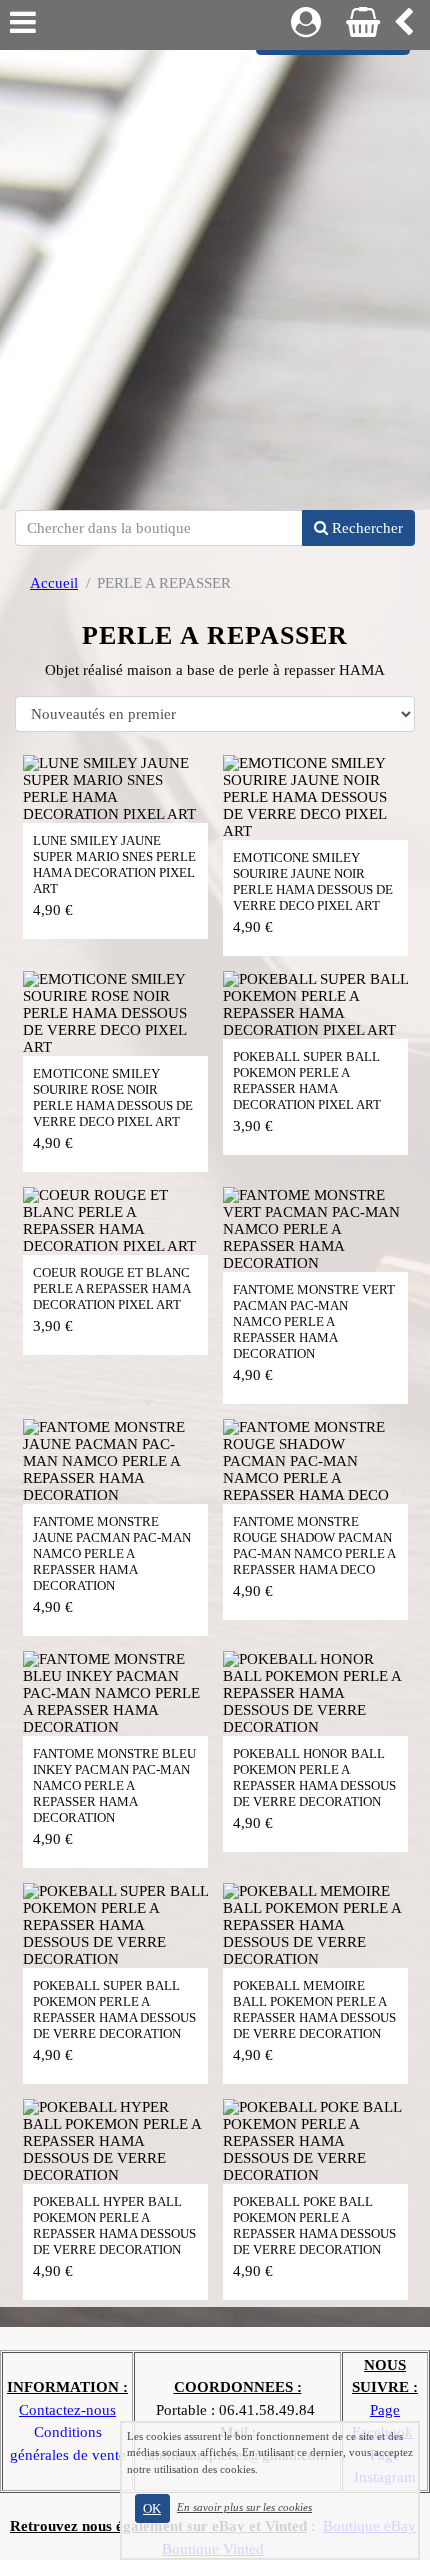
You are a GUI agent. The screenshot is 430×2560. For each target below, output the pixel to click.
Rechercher (365, 528)
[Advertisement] (215, 275)
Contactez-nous (67, 2410)
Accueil (54, 583)
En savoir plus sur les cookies (244, 2507)
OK (152, 2508)
